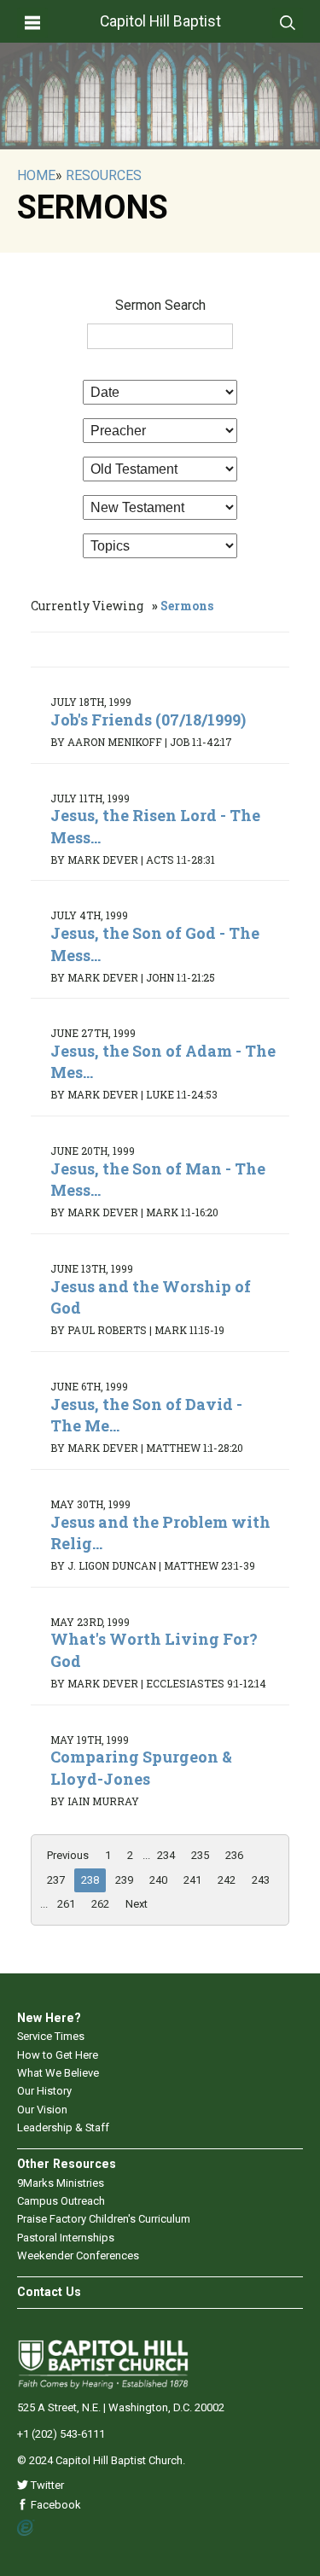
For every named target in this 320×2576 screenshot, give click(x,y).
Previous (68, 1855)
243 (261, 1880)
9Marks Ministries (61, 2183)
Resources (104, 175)
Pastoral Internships (66, 2238)
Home (36, 175)
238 (90, 1880)
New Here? (49, 2018)
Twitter (46, 2485)
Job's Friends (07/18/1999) (148, 720)
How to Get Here (58, 2055)
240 (158, 1880)
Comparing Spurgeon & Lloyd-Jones (141, 1767)
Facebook (55, 2505)
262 (100, 1904)
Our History (44, 2091)
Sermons (187, 606)
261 (66, 1904)
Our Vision (42, 2110)
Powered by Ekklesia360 (26, 2528)
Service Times (51, 2036)
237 (56, 1880)
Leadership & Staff (63, 2127)
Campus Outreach (61, 2201)
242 (227, 1880)
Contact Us (49, 2292)
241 (192, 1880)
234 (166, 1855)
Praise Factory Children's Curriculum (104, 2219)
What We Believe (58, 2073)
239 (124, 1880)
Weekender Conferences (78, 2255)
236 (234, 1855)
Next (137, 1904)
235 (200, 1855)
